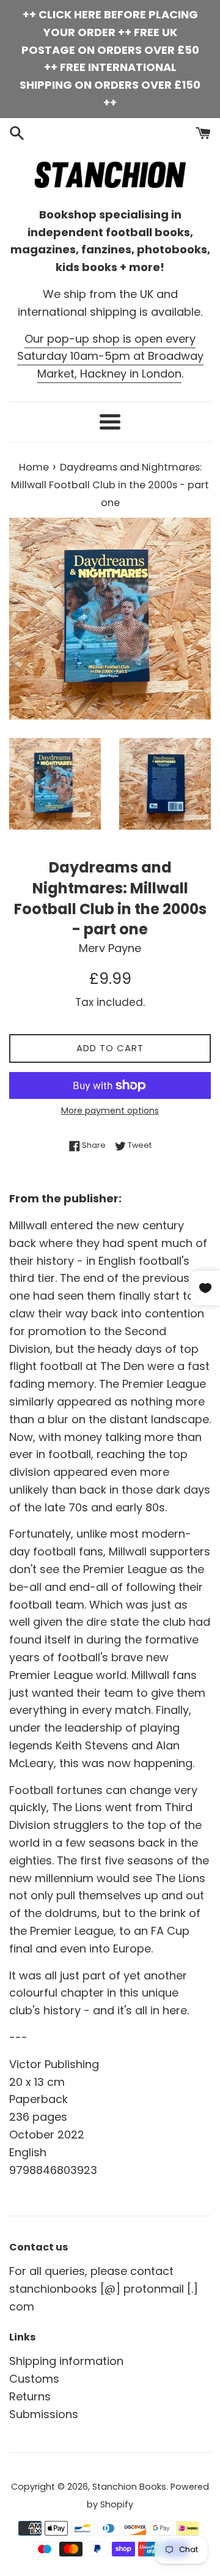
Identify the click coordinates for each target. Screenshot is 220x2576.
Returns (30, 2396)
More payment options (110, 1111)
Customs (34, 2379)
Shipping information (66, 2361)
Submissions (44, 2414)
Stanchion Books (129, 2487)
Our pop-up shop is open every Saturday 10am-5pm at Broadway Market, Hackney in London (110, 356)
